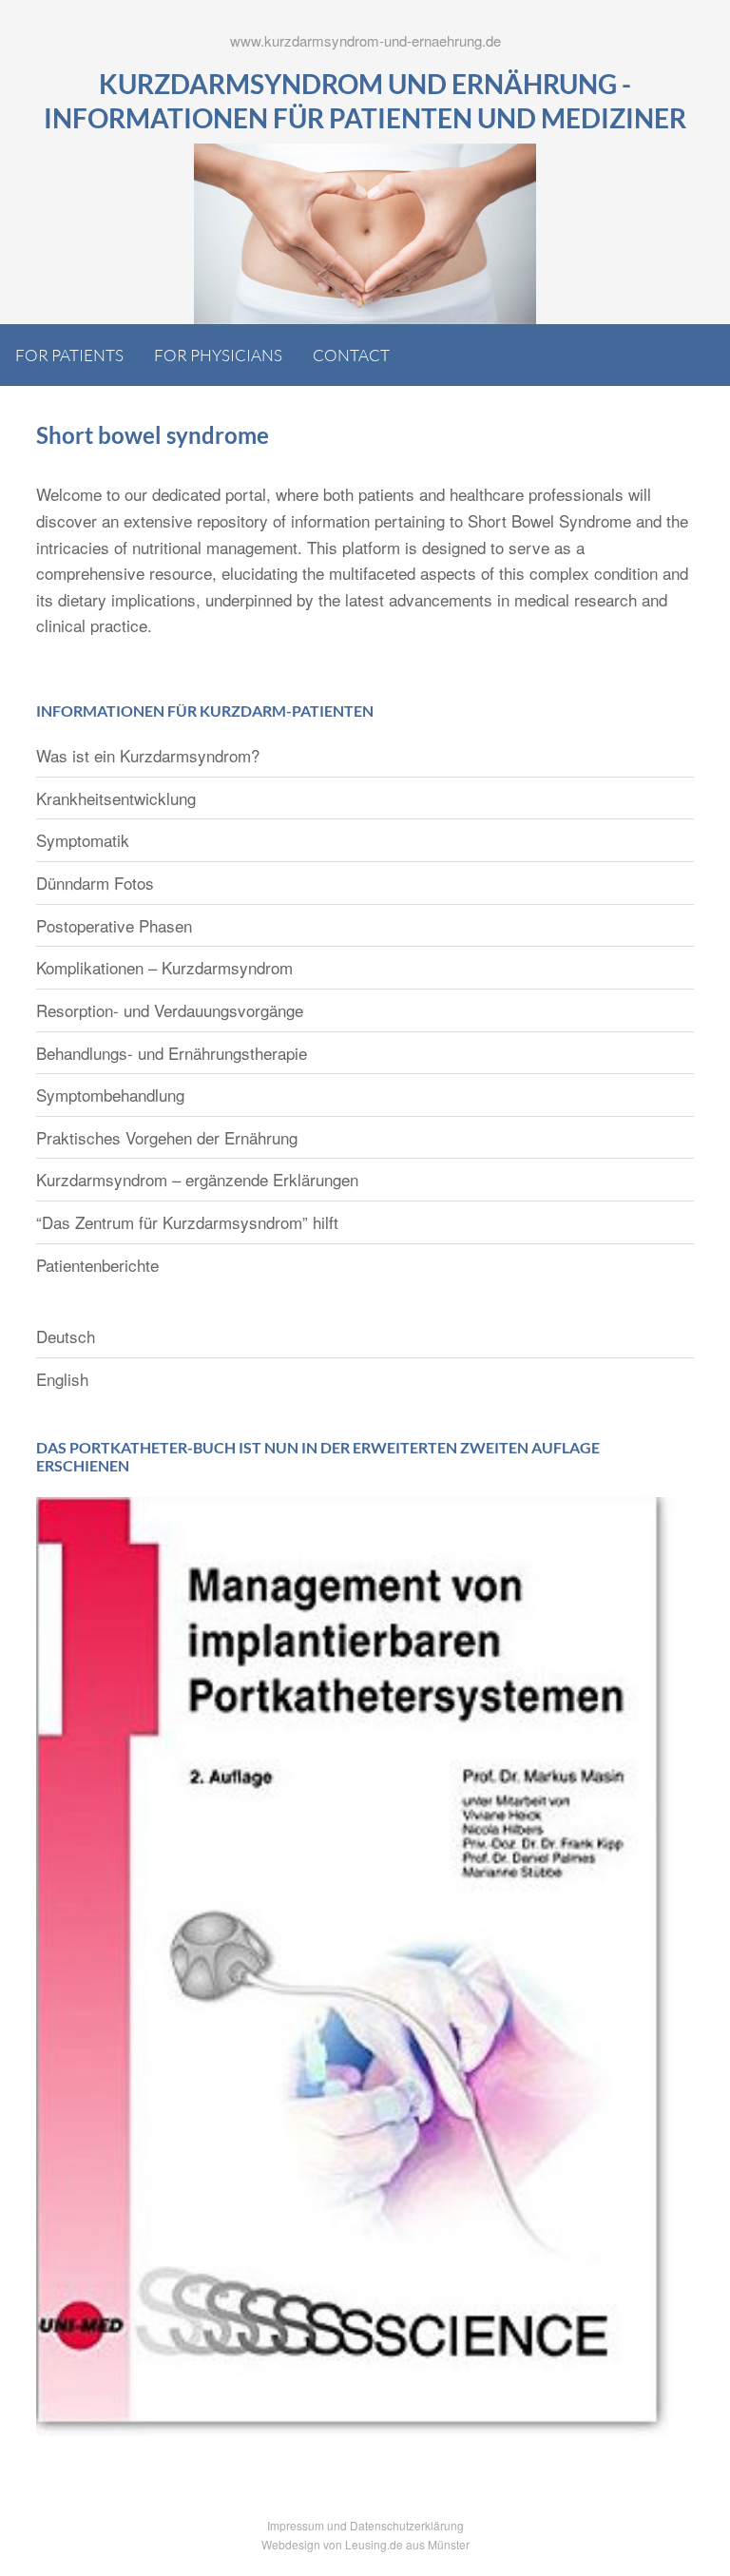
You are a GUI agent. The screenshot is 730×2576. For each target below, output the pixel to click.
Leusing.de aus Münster (407, 2544)
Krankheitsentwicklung (116, 798)
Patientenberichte (97, 1265)
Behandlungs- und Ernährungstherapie (172, 1053)
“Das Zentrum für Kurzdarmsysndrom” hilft (187, 1222)
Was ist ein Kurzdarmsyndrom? (148, 755)
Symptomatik (83, 840)
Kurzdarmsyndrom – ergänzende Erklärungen (197, 1179)
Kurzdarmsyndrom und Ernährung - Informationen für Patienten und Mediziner (365, 101)
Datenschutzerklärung (407, 2525)
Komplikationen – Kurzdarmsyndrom (164, 967)
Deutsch (66, 1336)
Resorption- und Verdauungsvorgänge (170, 1010)
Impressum (296, 2525)
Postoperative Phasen (114, 925)
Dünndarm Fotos (95, 883)
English (62, 1379)
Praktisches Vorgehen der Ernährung (167, 1137)
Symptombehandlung (110, 1095)
